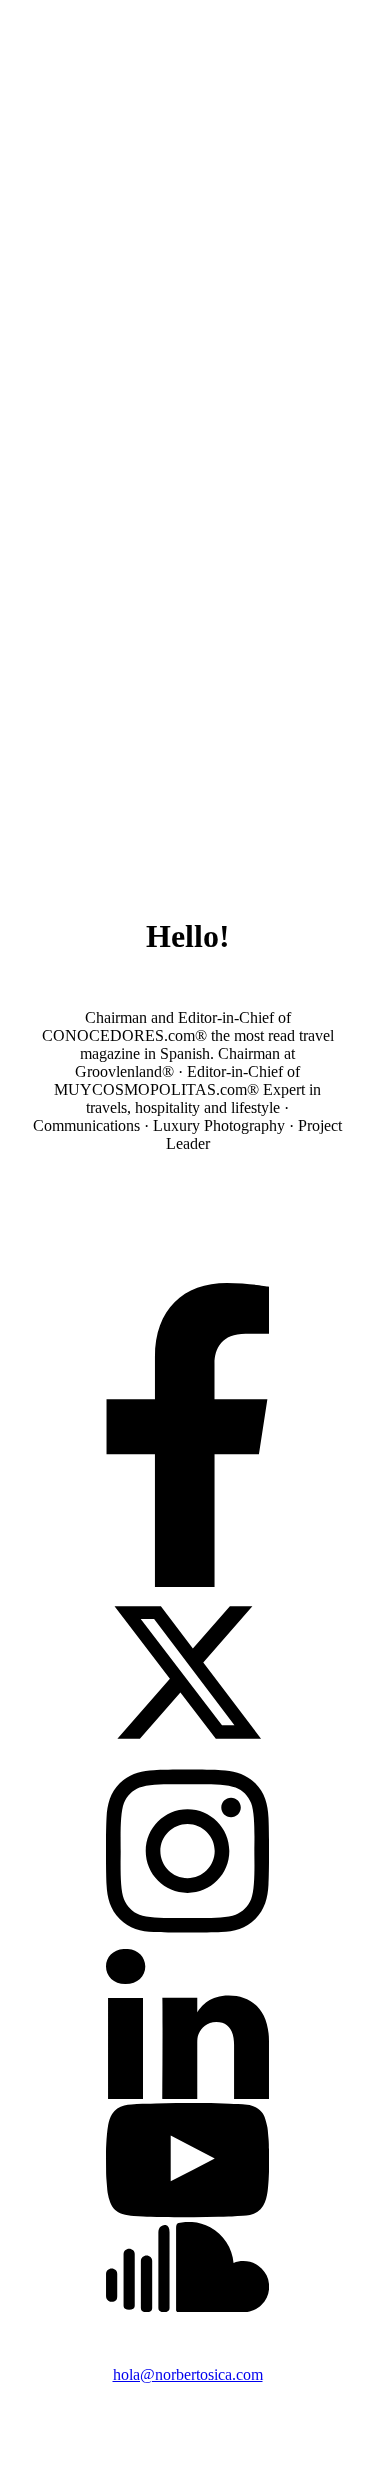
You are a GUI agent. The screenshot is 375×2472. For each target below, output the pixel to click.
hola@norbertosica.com (188, 2374)
